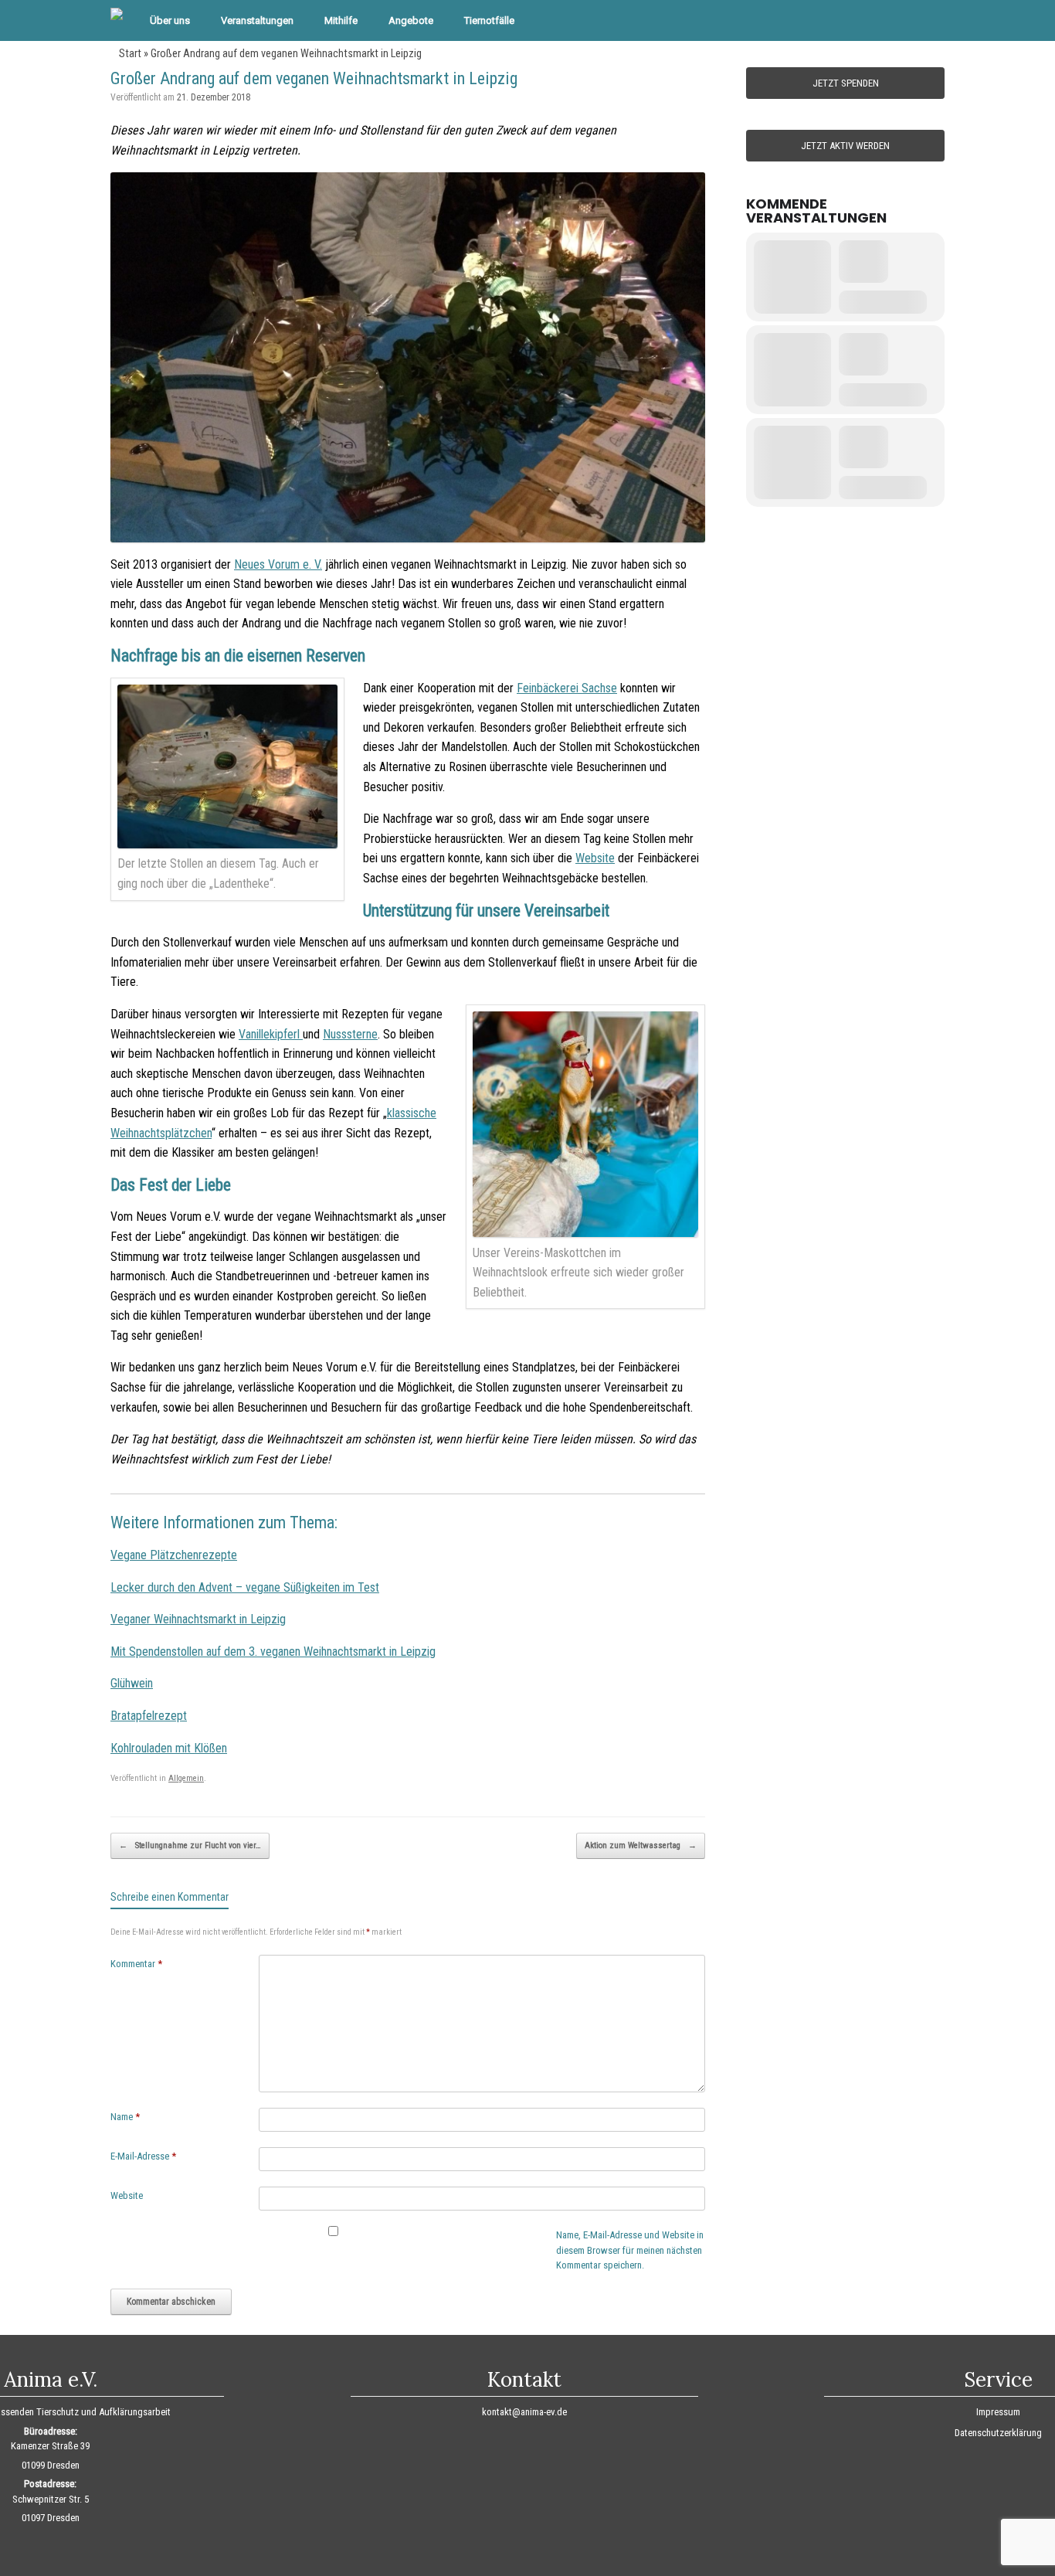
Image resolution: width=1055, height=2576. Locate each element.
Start (130, 53)
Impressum (998, 2412)
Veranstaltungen (257, 20)
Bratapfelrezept (149, 1716)
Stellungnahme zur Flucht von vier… (190, 1845)
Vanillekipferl (271, 1034)
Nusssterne (350, 1034)
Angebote (411, 20)
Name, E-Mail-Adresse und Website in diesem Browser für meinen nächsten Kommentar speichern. (630, 2250)
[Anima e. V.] (117, 15)
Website (595, 858)
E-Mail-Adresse (143, 2156)
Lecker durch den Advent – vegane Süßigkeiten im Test (245, 1587)
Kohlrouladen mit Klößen (169, 1748)
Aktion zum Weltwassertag (641, 1845)
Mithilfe (341, 20)
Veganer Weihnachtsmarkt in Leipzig (198, 1619)
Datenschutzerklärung (998, 2433)
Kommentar (136, 1964)
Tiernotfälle (489, 20)
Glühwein (132, 1683)
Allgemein (186, 1778)
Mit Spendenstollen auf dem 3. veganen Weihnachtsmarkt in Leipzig (273, 1652)
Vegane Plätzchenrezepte (174, 1555)
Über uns (170, 20)
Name (125, 2117)
